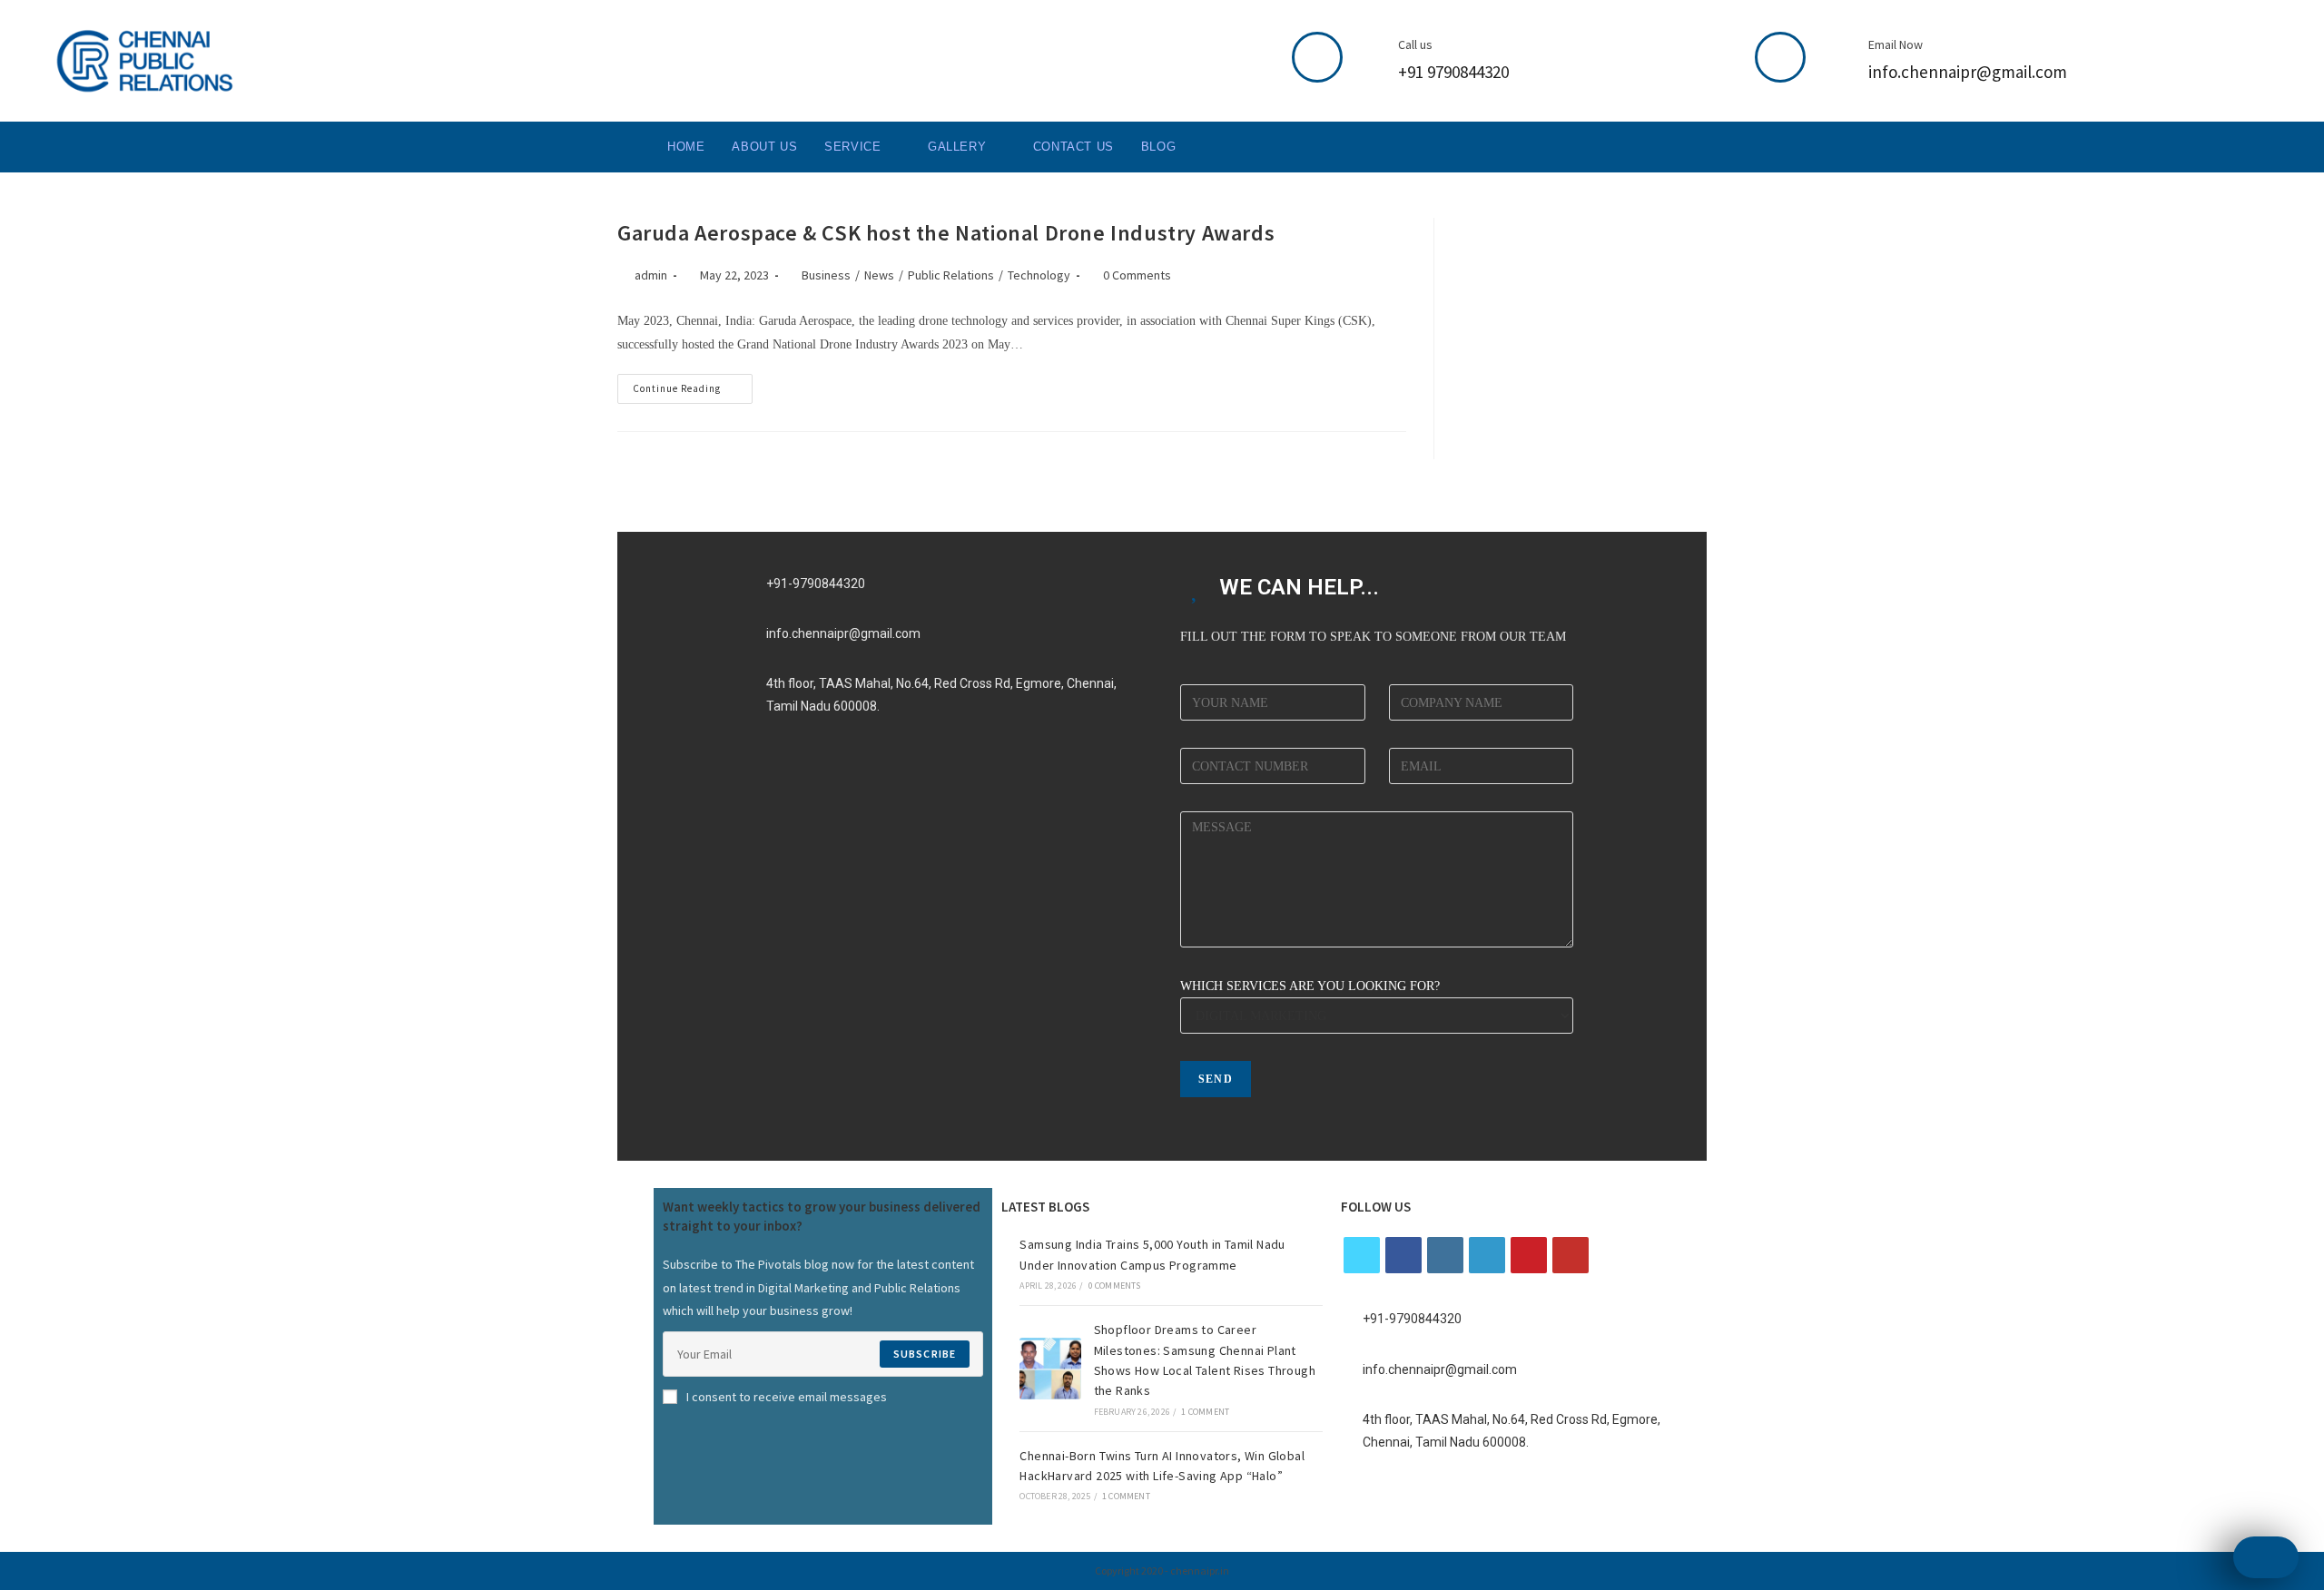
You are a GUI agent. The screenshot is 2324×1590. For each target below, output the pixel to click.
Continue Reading (693, 384)
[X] (1362, 1255)
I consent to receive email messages (787, 1397)
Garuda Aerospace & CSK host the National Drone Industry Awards (946, 233)
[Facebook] (1403, 1255)
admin (651, 275)
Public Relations (951, 275)
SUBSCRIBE (925, 1354)
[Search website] (1207, 147)
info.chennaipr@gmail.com (1968, 72)
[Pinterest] (1529, 1255)
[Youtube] (1571, 1255)
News (879, 275)
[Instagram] (1445, 1255)
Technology (1039, 275)
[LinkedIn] (1487, 1255)
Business (826, 275)
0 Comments (1137, 275)
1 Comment (1205, 1412)
